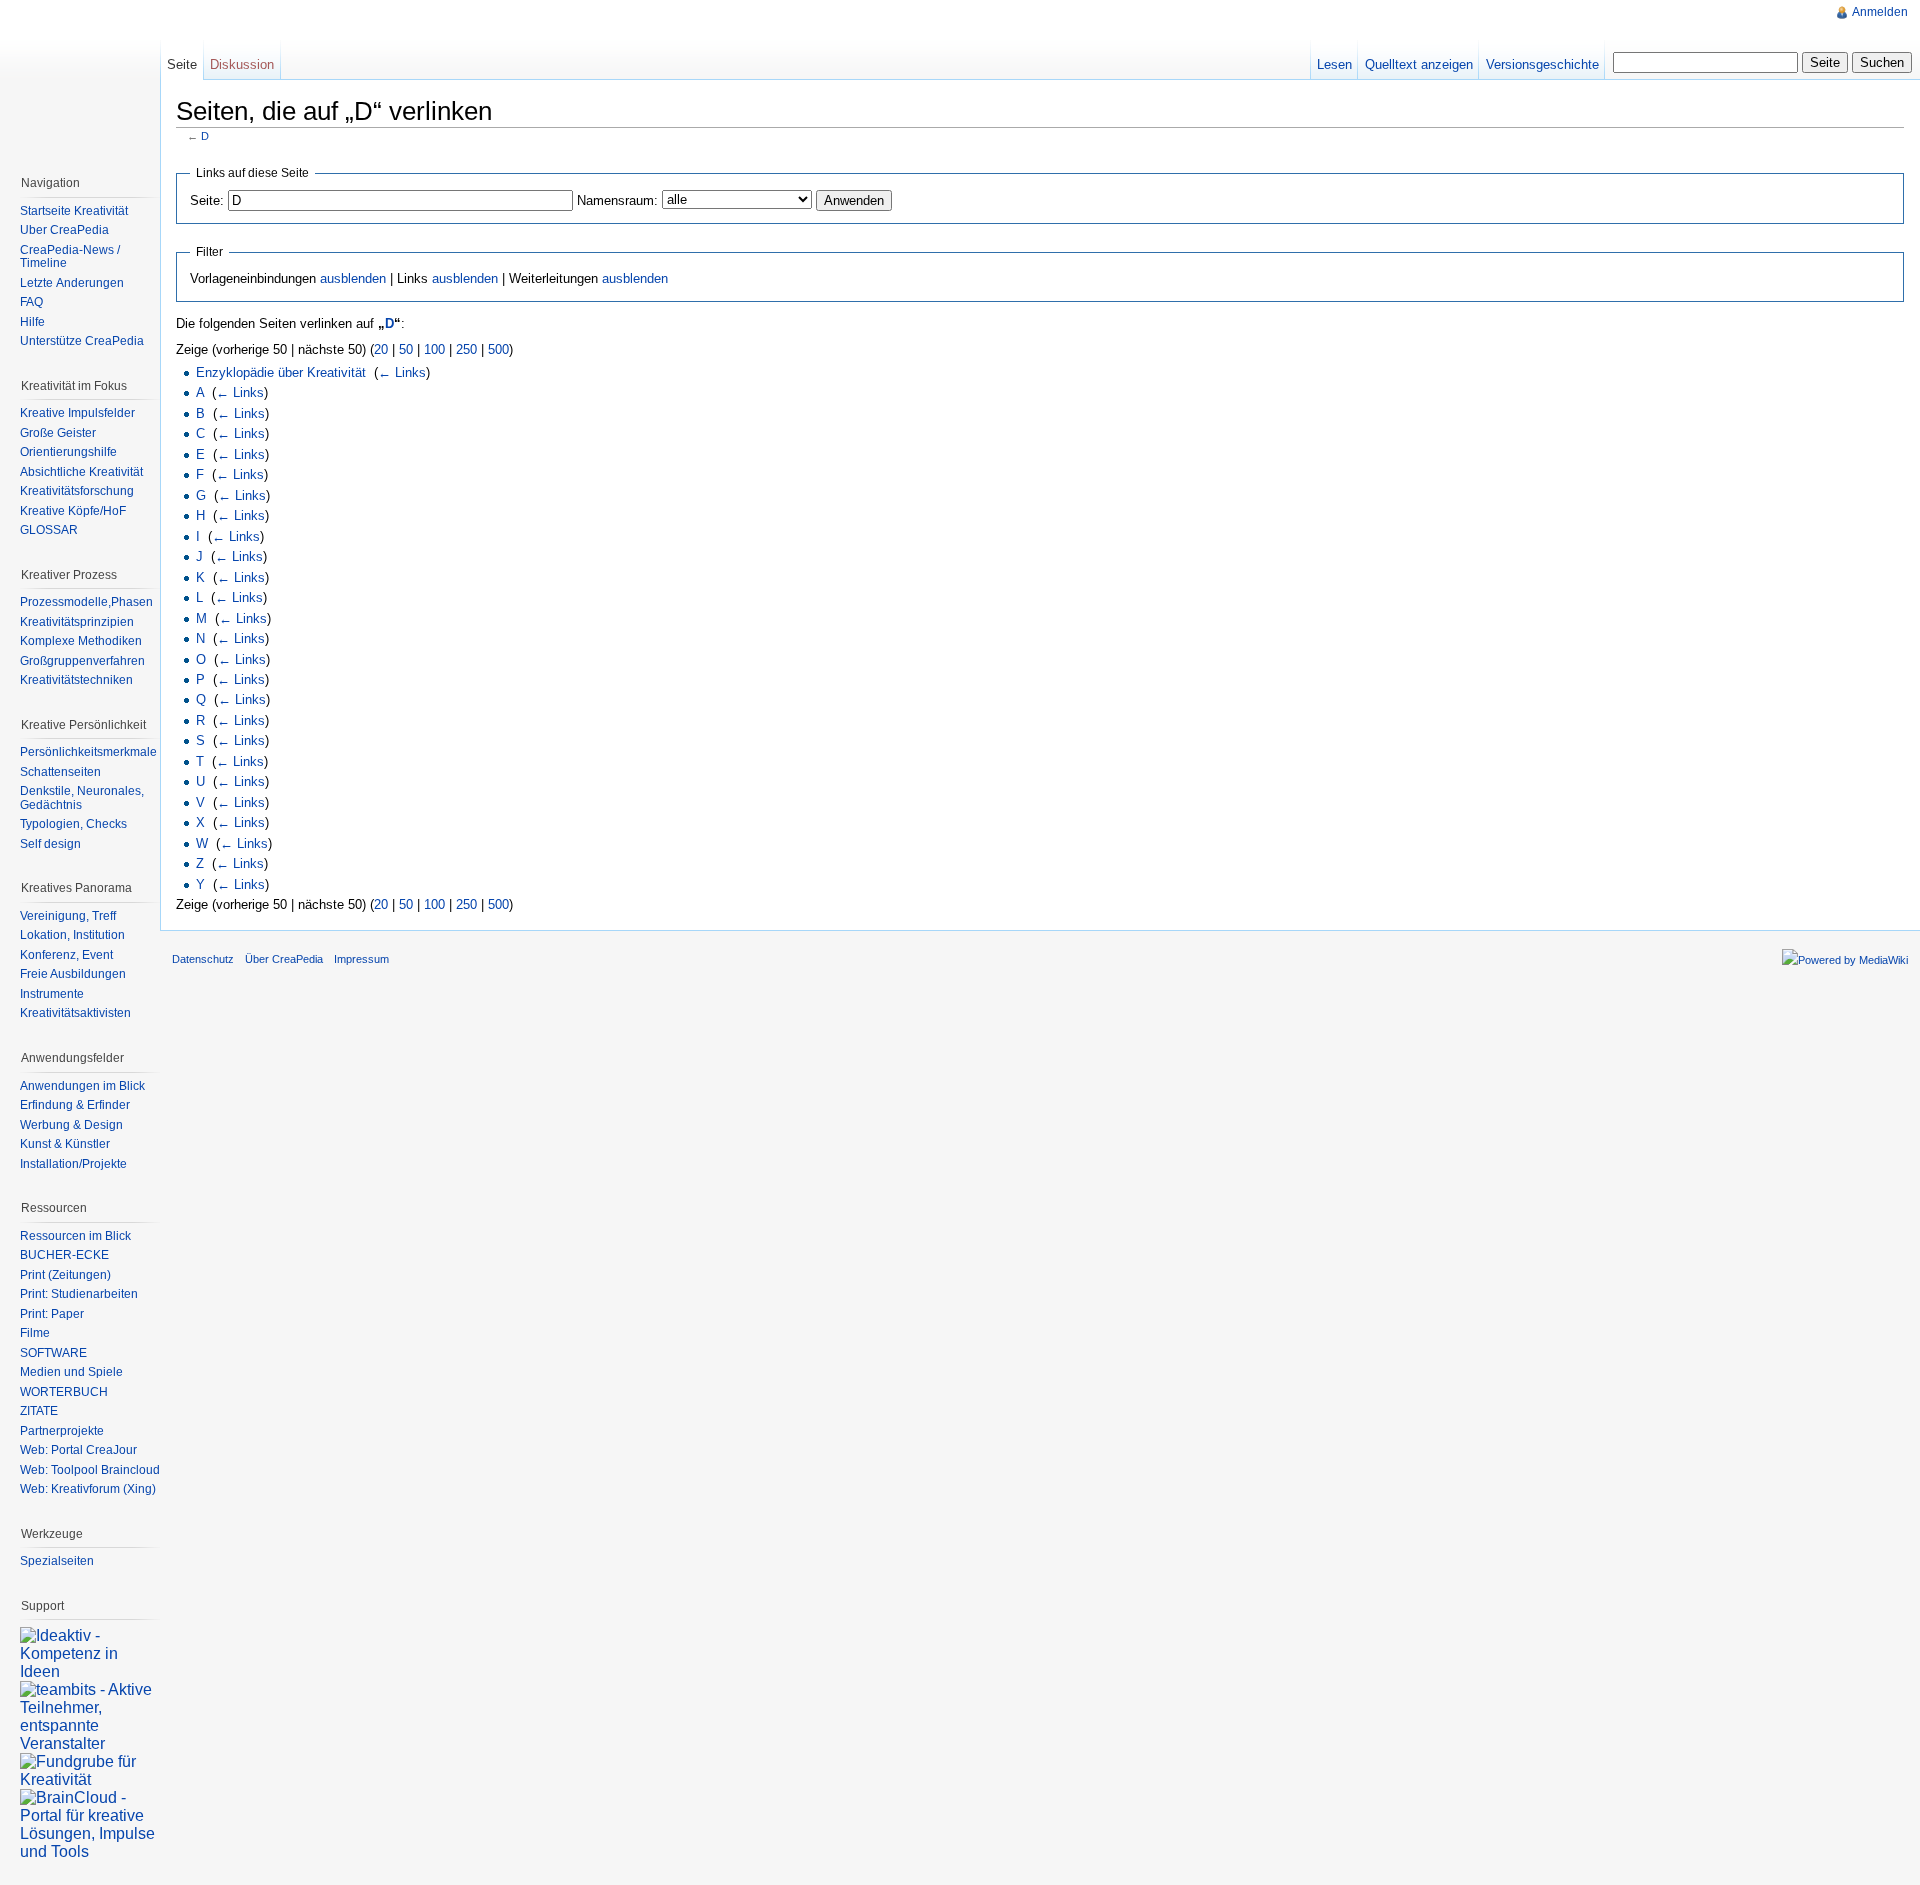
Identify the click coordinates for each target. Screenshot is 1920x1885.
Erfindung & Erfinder (75, 1105)
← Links (402, 372)
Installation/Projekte (73, 1164)
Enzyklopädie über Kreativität (281, 372)
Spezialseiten (57, 1561)
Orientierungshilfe (68, 452)
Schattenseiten (60, 772)
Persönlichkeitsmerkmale (88, 752)
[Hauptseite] (80, 80)
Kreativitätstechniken (76, 680)
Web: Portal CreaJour (78, 1450)
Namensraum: (617, 200)
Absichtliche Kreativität (81, 472)
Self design (50, 844)
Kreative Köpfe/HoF (73, 511)
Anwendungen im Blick (82, 1086)
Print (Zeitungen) (65, 1275)
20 (381, 349)
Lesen (1334, 64)
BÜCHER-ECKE (64, 1255)
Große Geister (58, 433)
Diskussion (242, 64)
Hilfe (32, 322)
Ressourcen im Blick (75, 1236)
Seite (182, 64)
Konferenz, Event (66, 955)
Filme (35, 1333)
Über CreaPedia (64, 230)
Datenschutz (203, 959)
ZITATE (39, 1411)
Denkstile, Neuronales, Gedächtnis (82, 798)
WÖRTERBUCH (64, 1392)
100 (434, 349)
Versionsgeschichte (1542, 64)
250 (466, 349)
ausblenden (353, 278)
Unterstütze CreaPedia (82, 341)
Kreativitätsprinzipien (77, 622)
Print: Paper (52, 1314)
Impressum (361, 959)
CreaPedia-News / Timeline (70, 257)
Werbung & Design (71, 1125)
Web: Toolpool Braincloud (90, 1470)
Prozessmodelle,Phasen (86, 602)
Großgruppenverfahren (82, 661)
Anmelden (1880, 12)
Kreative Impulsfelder (77, 413)
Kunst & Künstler (65, 1144)
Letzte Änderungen (72, 283)
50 (406, 349)
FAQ (31, 302)
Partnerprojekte (62, 1431)
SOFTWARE (53, 1353)
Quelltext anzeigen (1419, 64)
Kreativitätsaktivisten (75, 1013)
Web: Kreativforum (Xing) (88, 1489)
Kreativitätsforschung (77, 491)
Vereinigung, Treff (68, 916)
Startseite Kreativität (74, 211)
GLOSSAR (49, 530)
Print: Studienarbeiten (79, 1294)
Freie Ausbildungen (73, 974)
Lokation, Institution (72, 935)
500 (498, 349)
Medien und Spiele (71, 1372)
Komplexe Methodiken (81, 641)
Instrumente (52, 994)
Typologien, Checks (73, 824)
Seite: (207, 200)
